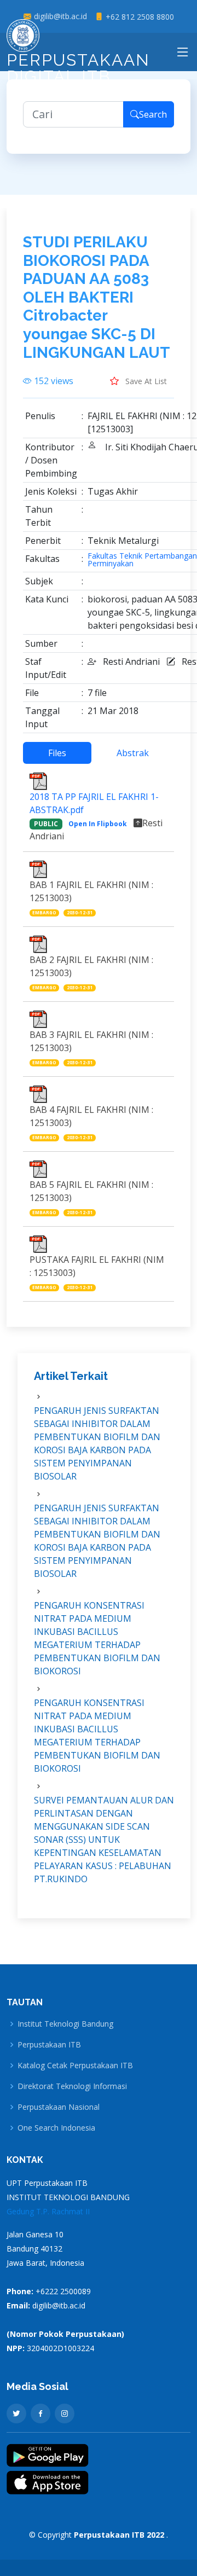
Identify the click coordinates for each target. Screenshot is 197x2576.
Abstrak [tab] (133, 753)
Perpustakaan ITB (49, 2045)
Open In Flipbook (98, 824)
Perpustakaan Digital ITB (78, 68)
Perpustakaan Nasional (59, 2107)
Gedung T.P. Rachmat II (48, 2211)
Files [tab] (57, 753)
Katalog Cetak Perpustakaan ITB (75, 2066)
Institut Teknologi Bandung (65, 2024)
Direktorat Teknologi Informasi (72, 2086)
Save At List (145, 381)
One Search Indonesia (56, 2128)
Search (153, 114)
